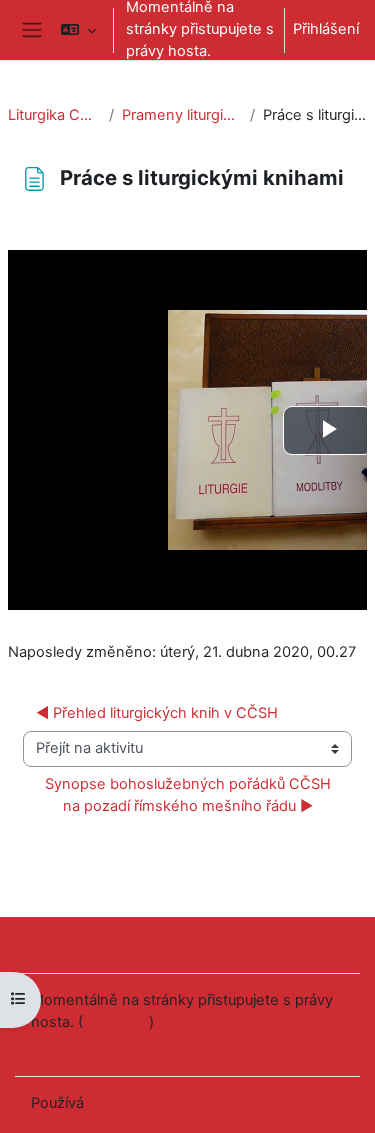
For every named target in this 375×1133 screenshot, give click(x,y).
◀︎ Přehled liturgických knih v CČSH (157, 713)
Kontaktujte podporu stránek (155, 943)
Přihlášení (326, 29)
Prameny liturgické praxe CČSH (182, 115)
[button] (78, 30)
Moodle (114, 1103)
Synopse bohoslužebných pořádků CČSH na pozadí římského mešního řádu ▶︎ (190, 795)
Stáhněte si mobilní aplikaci (123, 1047)
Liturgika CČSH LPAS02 (54, 115)
